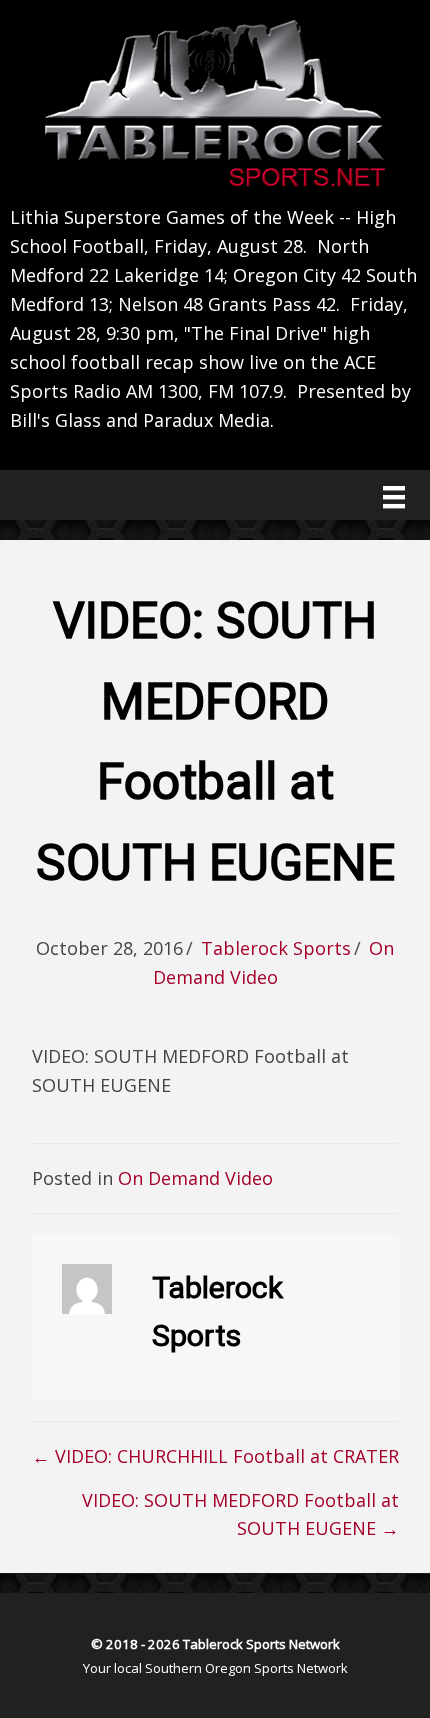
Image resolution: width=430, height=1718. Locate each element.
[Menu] (394, 497)
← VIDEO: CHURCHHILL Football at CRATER (215, 1456)
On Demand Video (195, 1178)
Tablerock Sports (276, 948)
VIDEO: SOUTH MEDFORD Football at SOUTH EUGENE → (240, 1514)
